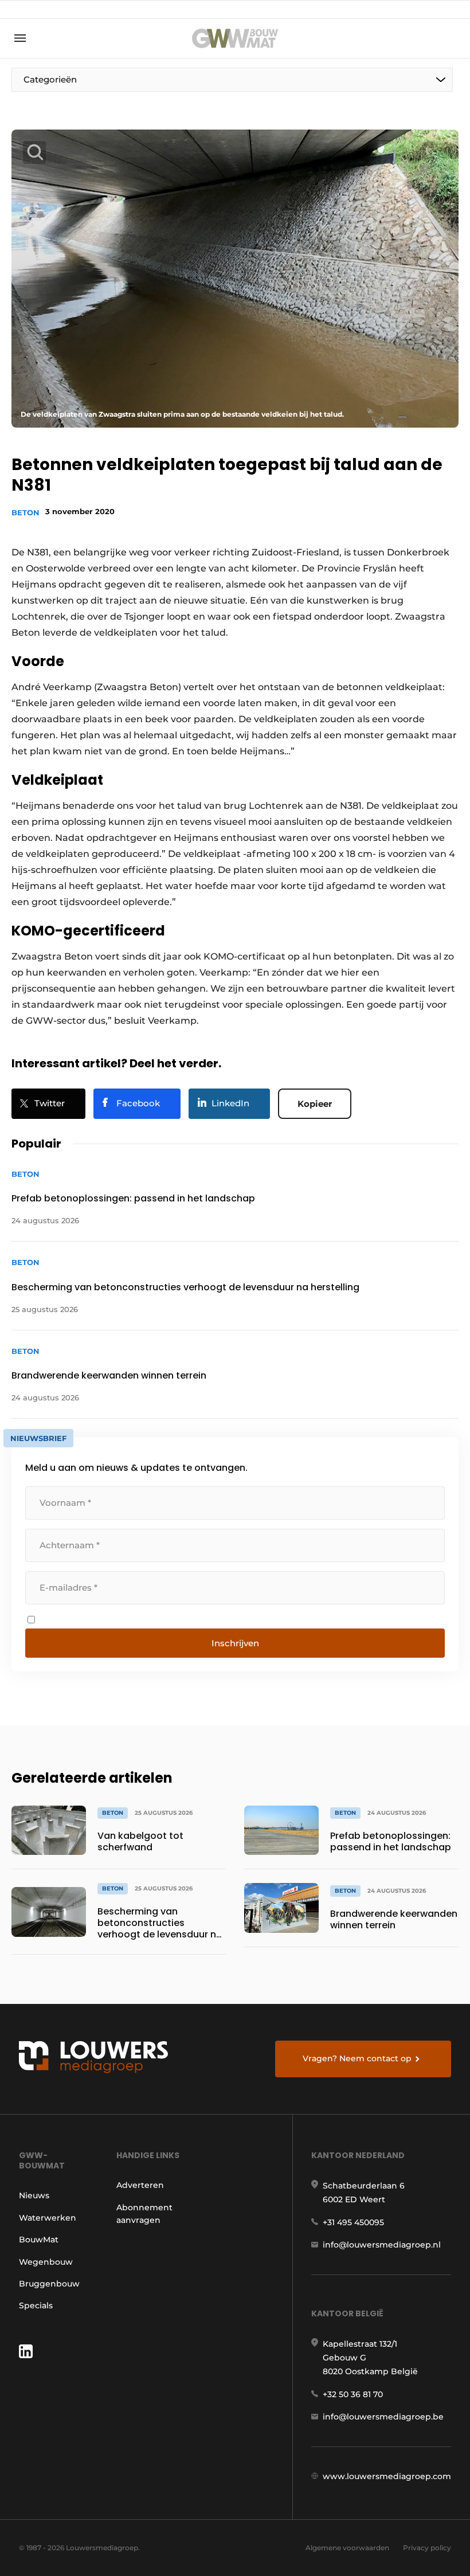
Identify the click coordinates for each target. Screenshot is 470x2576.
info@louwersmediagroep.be (383, 2417)
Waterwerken (48, 2218)
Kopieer (315, 1104)
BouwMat (39, 2240)
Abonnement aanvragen (144, 2214)
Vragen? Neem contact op (357, 2058)
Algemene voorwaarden (347, 2548)
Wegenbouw (46, 2262)
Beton (26, 512)
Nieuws (34, 2195)
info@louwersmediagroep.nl (382, 2245)
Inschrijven (235, 1643)
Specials (36, 2305)
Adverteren (140, 2185)
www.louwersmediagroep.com (387, 2476)
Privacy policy (427, 2548)
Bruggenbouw (49, 2284)
